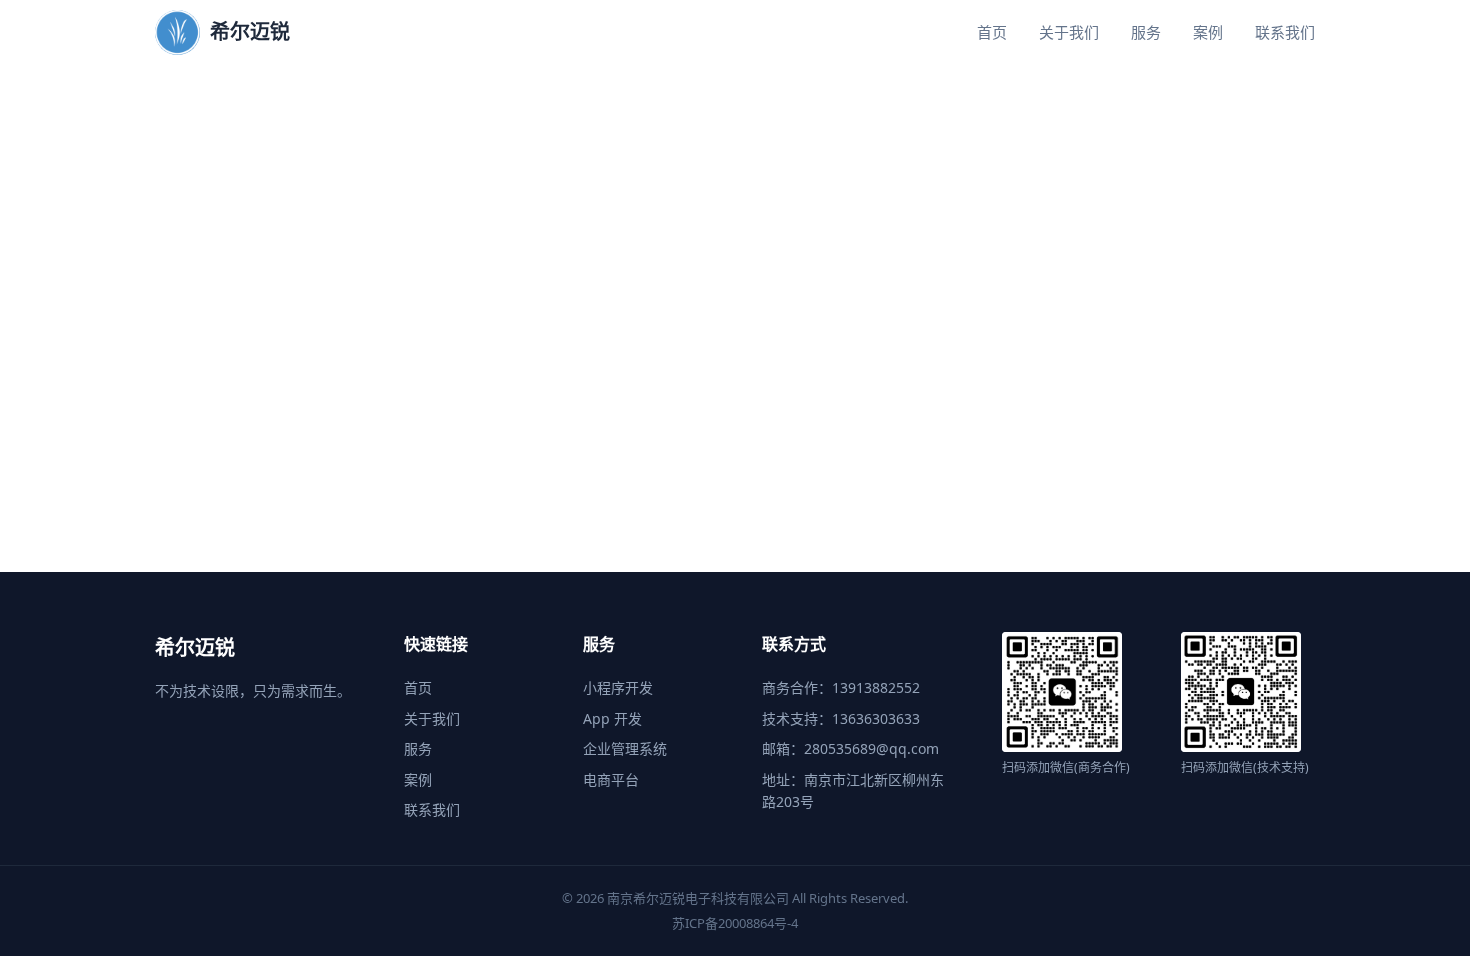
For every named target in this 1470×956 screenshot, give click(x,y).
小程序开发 (618, 687)
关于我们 (1069, 32)
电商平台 (611, 779)
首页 (992, 32)
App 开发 (612, 718)
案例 (1208, 32)
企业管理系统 (625, 748)
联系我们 (1285, 32)
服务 (1146, 32)
